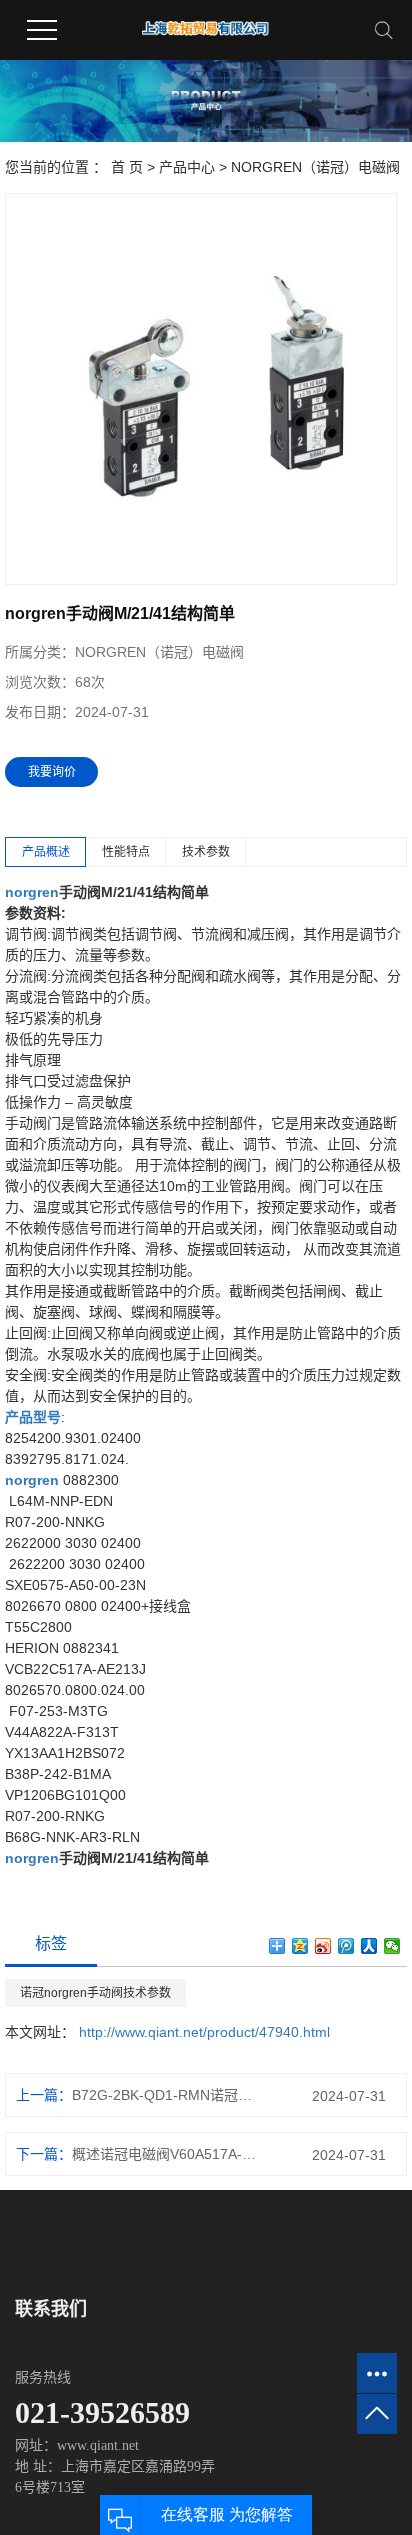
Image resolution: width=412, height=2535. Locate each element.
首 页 (127, 167)
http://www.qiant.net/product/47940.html (204, 2032)
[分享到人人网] (369, 1946)
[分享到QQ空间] (300, 1946)
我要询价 (52, 772)
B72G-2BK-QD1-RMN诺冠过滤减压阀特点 (167, 2095)
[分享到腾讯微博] (346, 1946)
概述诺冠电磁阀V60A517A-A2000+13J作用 (167, 2154)
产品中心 (187, 167)
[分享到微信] (392, 1946)
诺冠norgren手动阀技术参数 (95, 1993)
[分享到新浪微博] (323, 1946)
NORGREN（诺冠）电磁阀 (315, 167)
